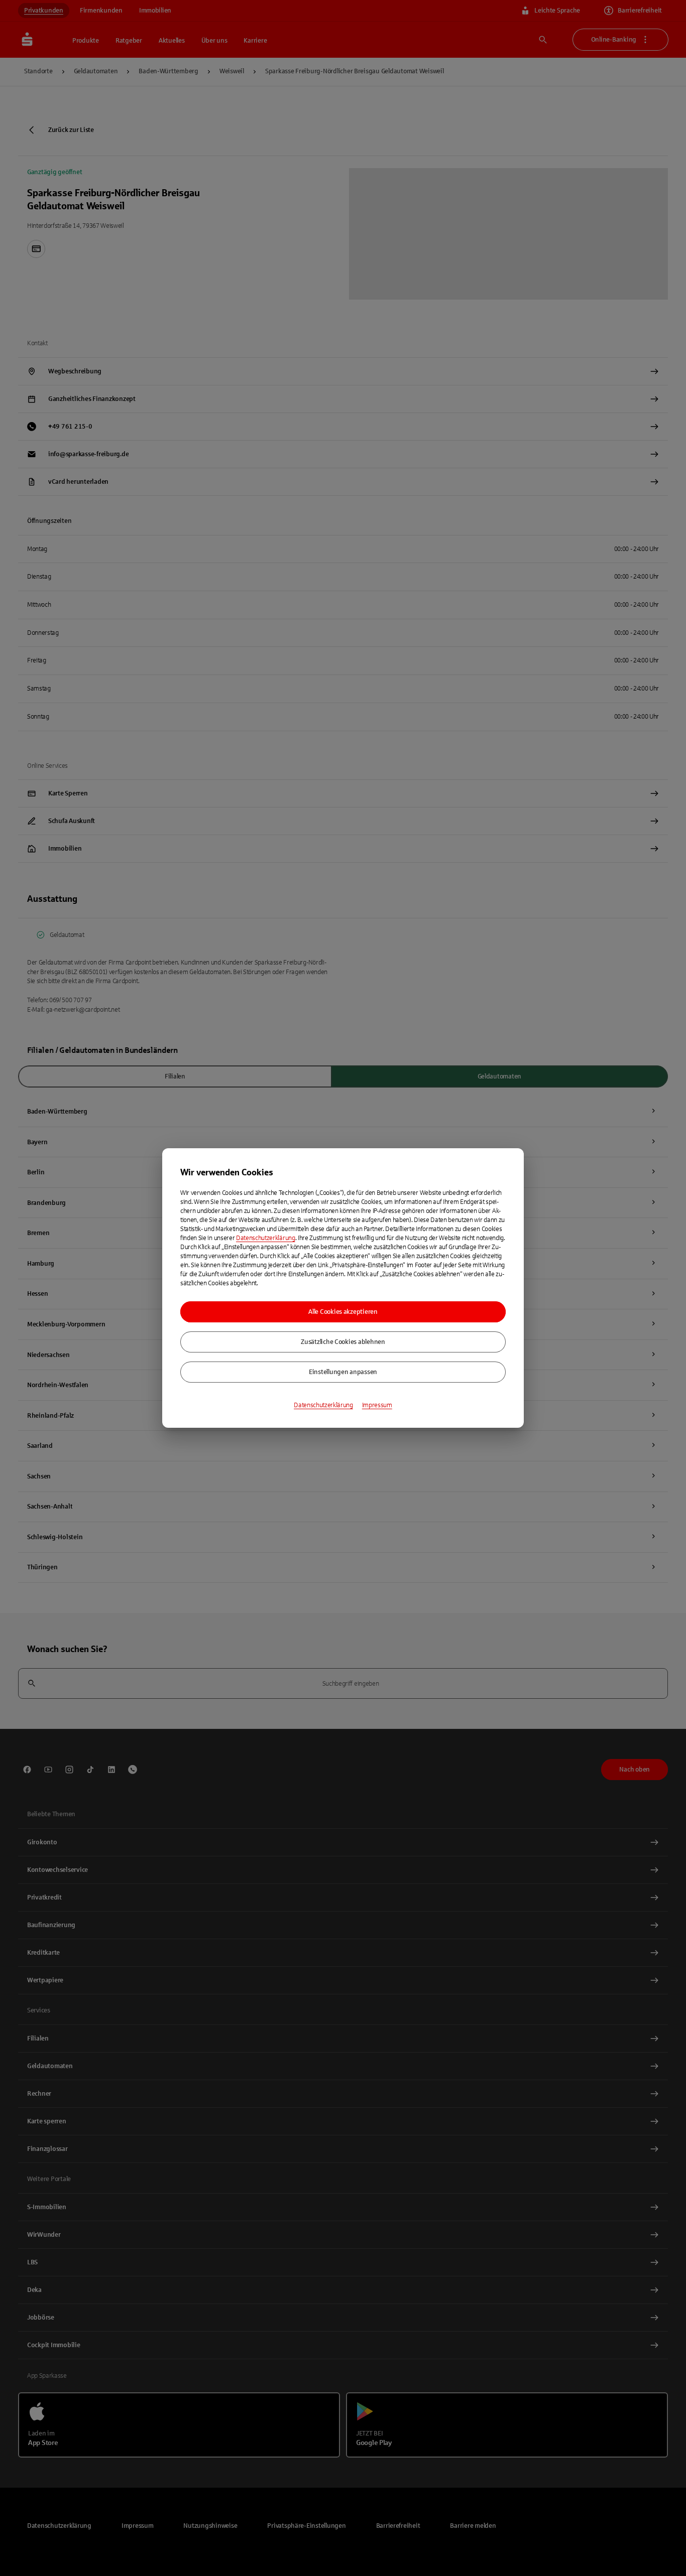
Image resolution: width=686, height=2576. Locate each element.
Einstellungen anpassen (343, 1372)
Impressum (377, 1405)
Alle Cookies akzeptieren (343, 1312)
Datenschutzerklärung (266, 1238)
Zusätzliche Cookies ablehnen (343, 1342)
